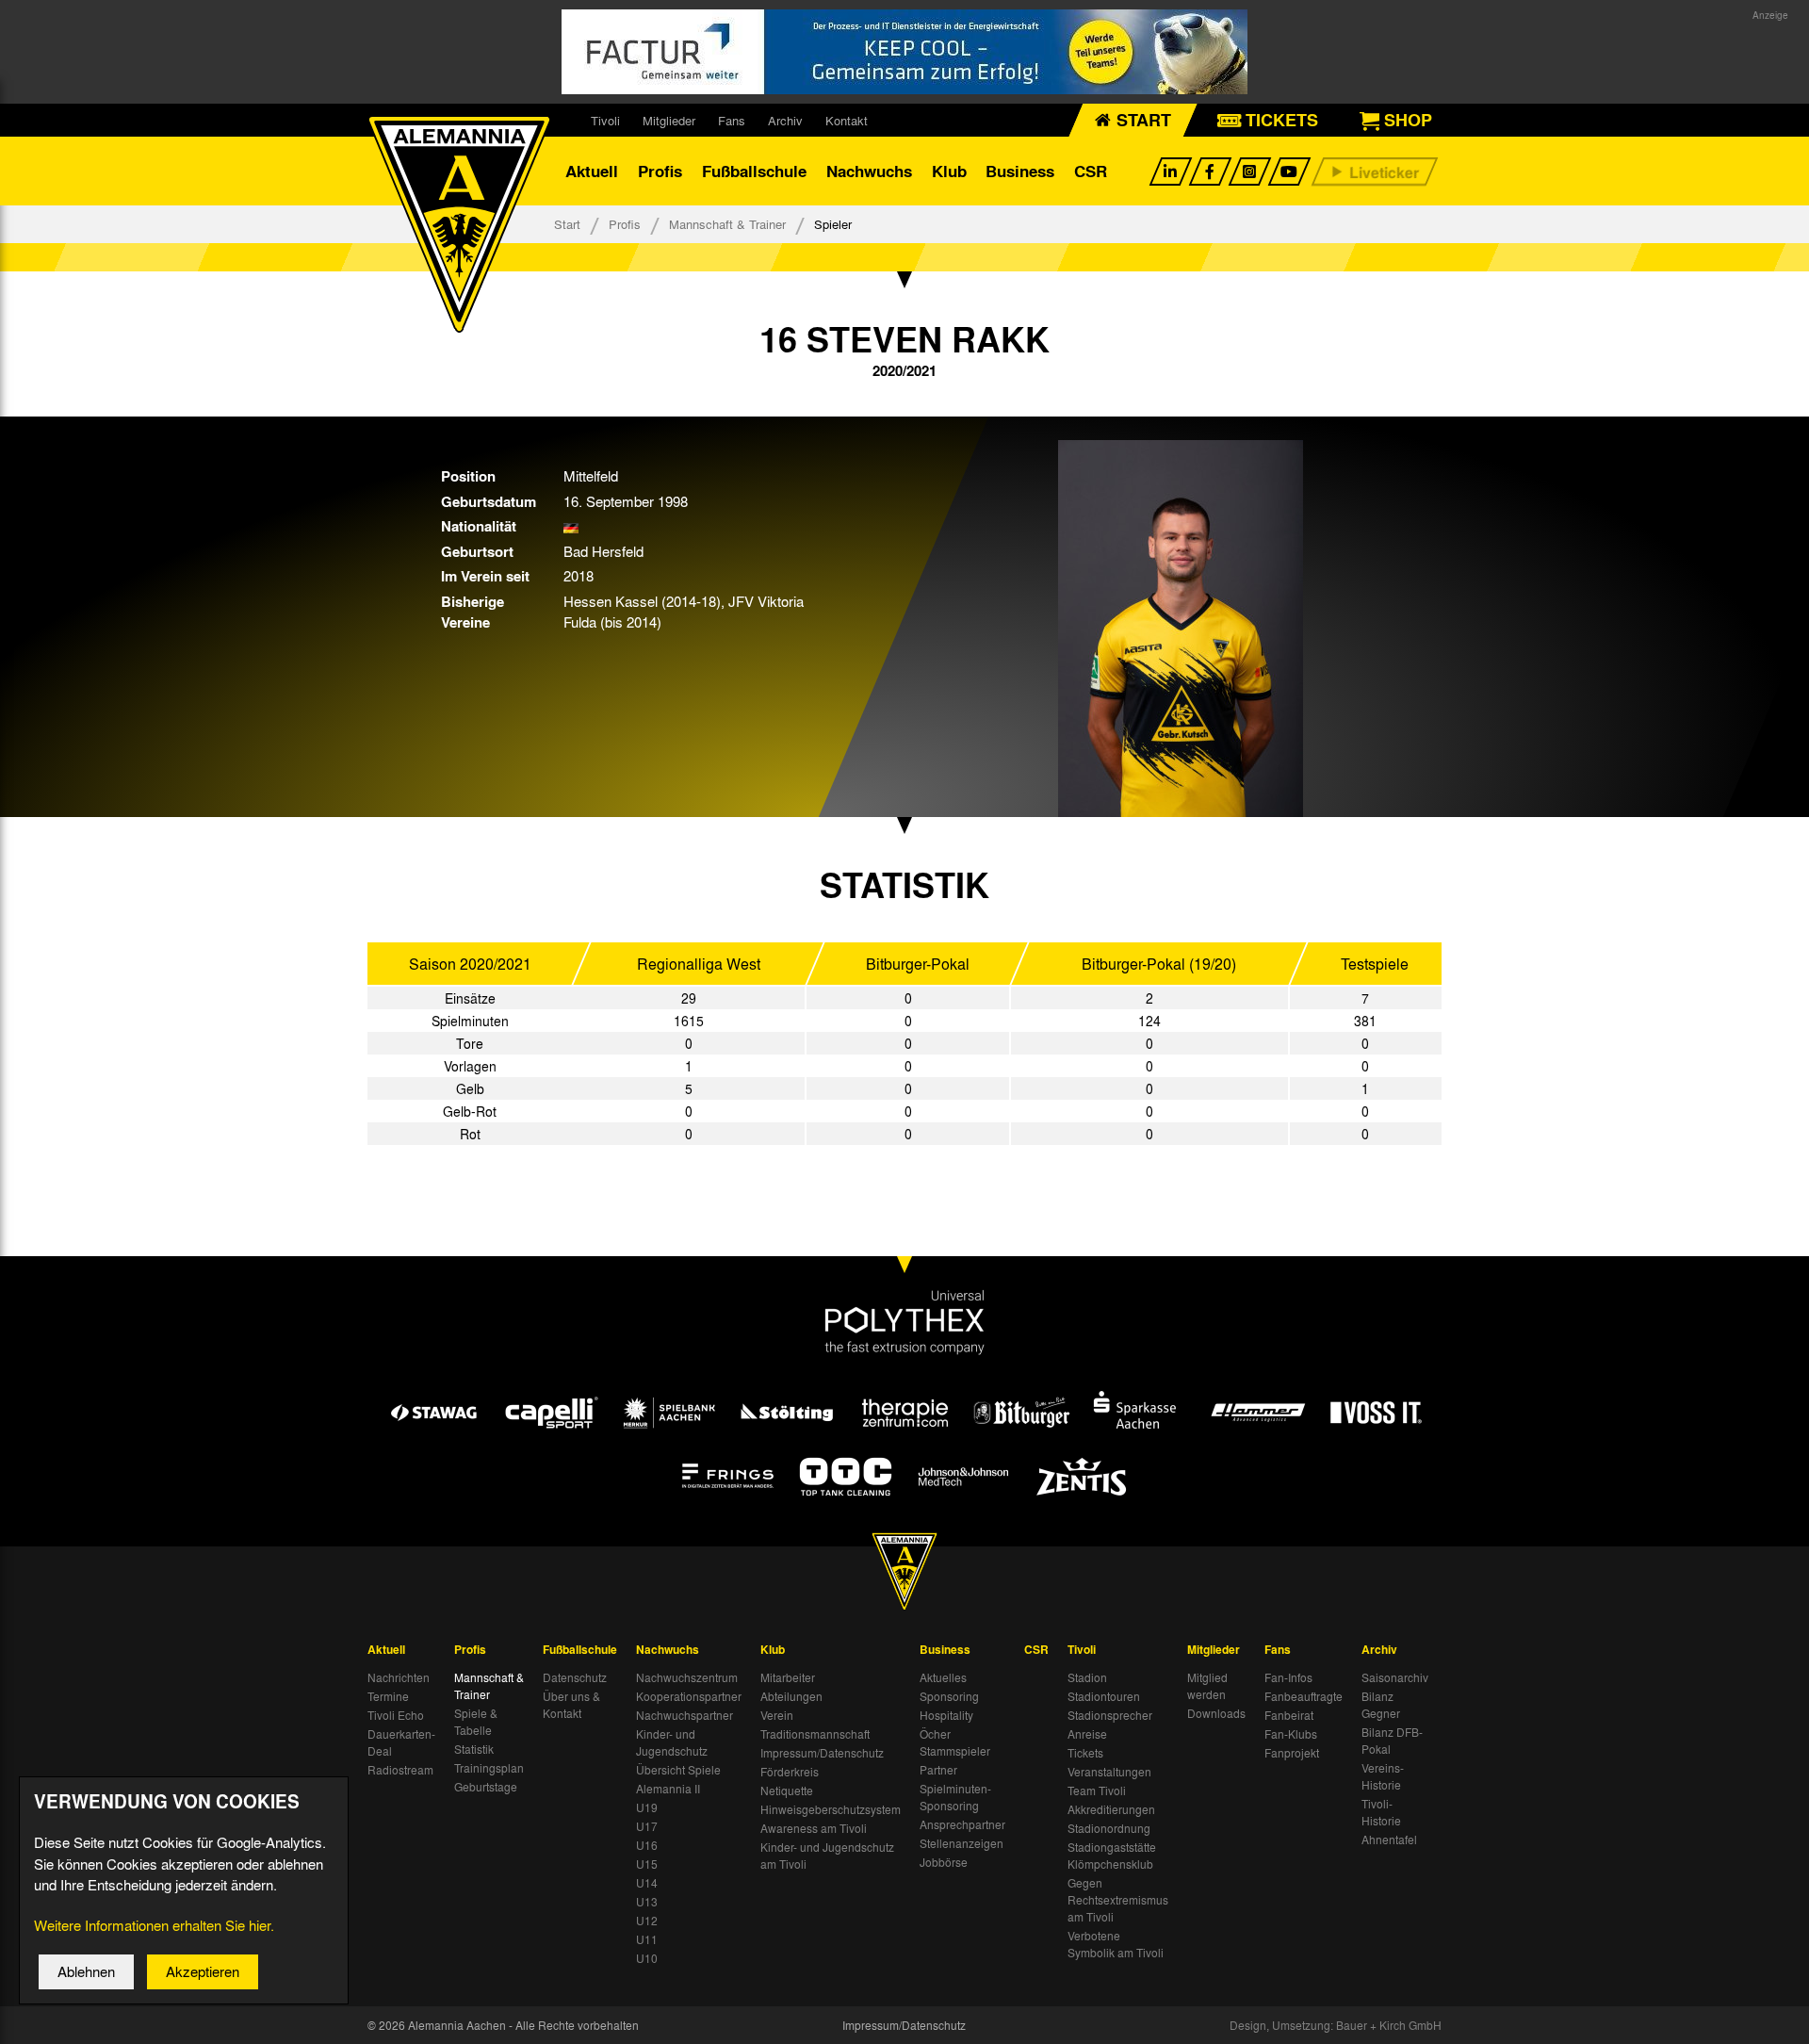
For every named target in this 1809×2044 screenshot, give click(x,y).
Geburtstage (486, 1787)
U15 (647, 1864)
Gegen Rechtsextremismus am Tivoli (1118, 1900)
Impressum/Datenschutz (822, 1753)
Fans (732, 120)
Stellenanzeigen (962, 1843)
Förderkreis (790, 1772)
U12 (647, 1921)
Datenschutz (575, 1677)
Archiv (785, 120)
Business (1020, 171)
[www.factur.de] (904, 52)
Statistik (474, 1749)
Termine (388, 1696)
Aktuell (592, 171)
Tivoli (605, 120)
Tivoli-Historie (1381, 1812)
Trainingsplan (489, 1768)
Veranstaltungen (1109, 1772)
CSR (1091, 171)
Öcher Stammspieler (955, 1742)
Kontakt (847, 120)
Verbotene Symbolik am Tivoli (1116, 1944)
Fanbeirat (1289, 1715)
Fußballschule (754, 171)
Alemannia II (668, 1789)
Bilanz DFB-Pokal (1392, 1741)
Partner (938, 1770)
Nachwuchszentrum (687, 1677)
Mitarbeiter (788, 1677)
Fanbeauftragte (1304, 1696)
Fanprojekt (1292, 1753)
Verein (777, 1715)
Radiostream (400, 1770)
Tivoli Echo (396, 1715)
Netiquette (787, 1791)
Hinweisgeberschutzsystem (831, 1809)
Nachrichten (399, 1677)
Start (567, 224)
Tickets (1085, 1753)
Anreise (1087, 1734)
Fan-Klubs (1291, 1734)
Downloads (1216, 1713)
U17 (647, 1826)
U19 (647, 1807)
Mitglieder (669, 120)
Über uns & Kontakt (571, 1705)
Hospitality (946, 1715)
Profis (660, 171)
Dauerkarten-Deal (401, 1742)
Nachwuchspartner (684, 1715)
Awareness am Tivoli (814, 1828)
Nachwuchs (869, 171)
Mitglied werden (1207, 1686)
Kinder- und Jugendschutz (672, 1742)
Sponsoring (949, 1696)
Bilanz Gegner (1381, 1705)
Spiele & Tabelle (476, 1722)
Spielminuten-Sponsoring (955, 1797)
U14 (647, 1883)
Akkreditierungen (1111, 1809)
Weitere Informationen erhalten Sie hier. (154, 1925)
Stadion (1087, 1677)
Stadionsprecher (1110, 1715)
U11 (647, 1939)
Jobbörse (944, 1862)
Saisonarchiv (1395, 1677)
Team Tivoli (1097, 1791)
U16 (647, 1845)
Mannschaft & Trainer (727, 224)
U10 (647, 1958)
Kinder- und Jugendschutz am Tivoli (827, 1856)
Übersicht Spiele (678, 1770)
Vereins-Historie (1383, 1776)
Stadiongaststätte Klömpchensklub (1112, 1856)
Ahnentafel (1389, 1840)
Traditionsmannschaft (815, 1734)
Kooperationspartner (689, 1696)
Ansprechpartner (962, 1824)
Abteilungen (791, 1696)
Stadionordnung (1109, 1828)
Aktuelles (943, 1677)
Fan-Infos (1288, 1677)
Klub (949, 171)
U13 (647, 1902)
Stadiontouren (1104, 1696)
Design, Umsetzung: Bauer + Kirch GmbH (1336, 2025)
